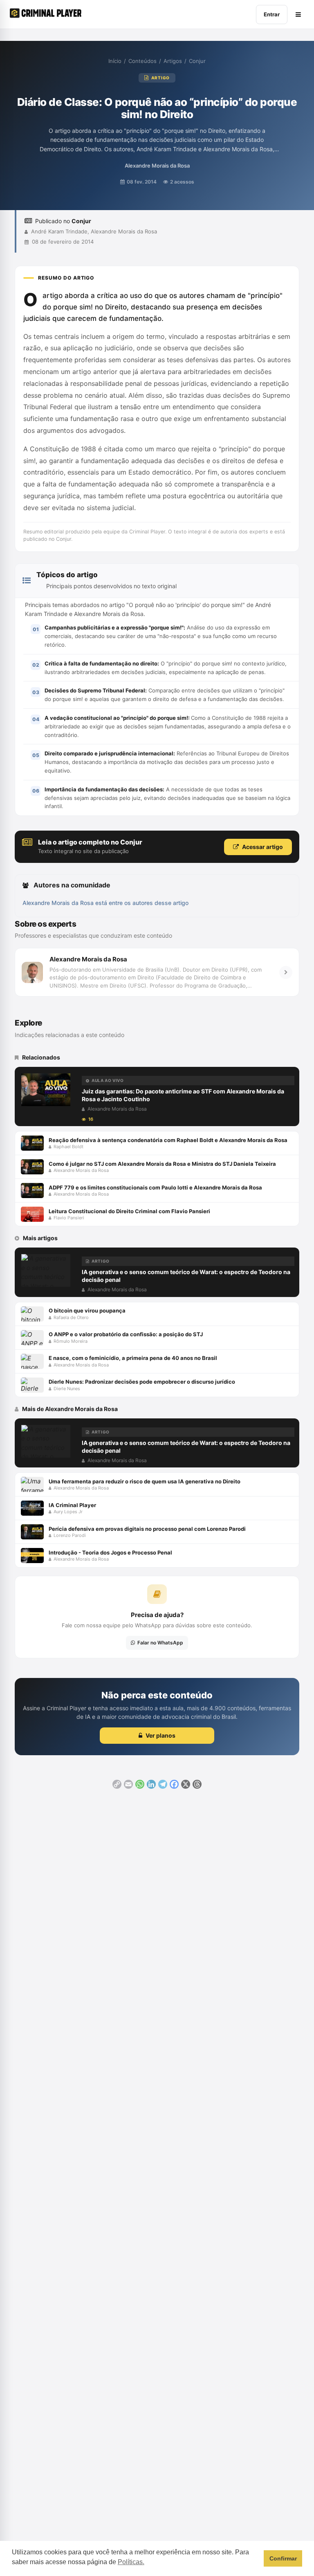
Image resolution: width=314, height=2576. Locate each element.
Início (115, 61)
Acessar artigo (262, 847)
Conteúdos (142, 61)
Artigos (173, 61)
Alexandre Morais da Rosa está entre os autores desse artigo (105, 903)
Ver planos (160, 1735)
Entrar (272, 14)
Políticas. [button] (131, 2562)
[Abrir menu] (298, 15)
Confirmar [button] (283, 2558)
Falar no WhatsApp (160, 1643)
